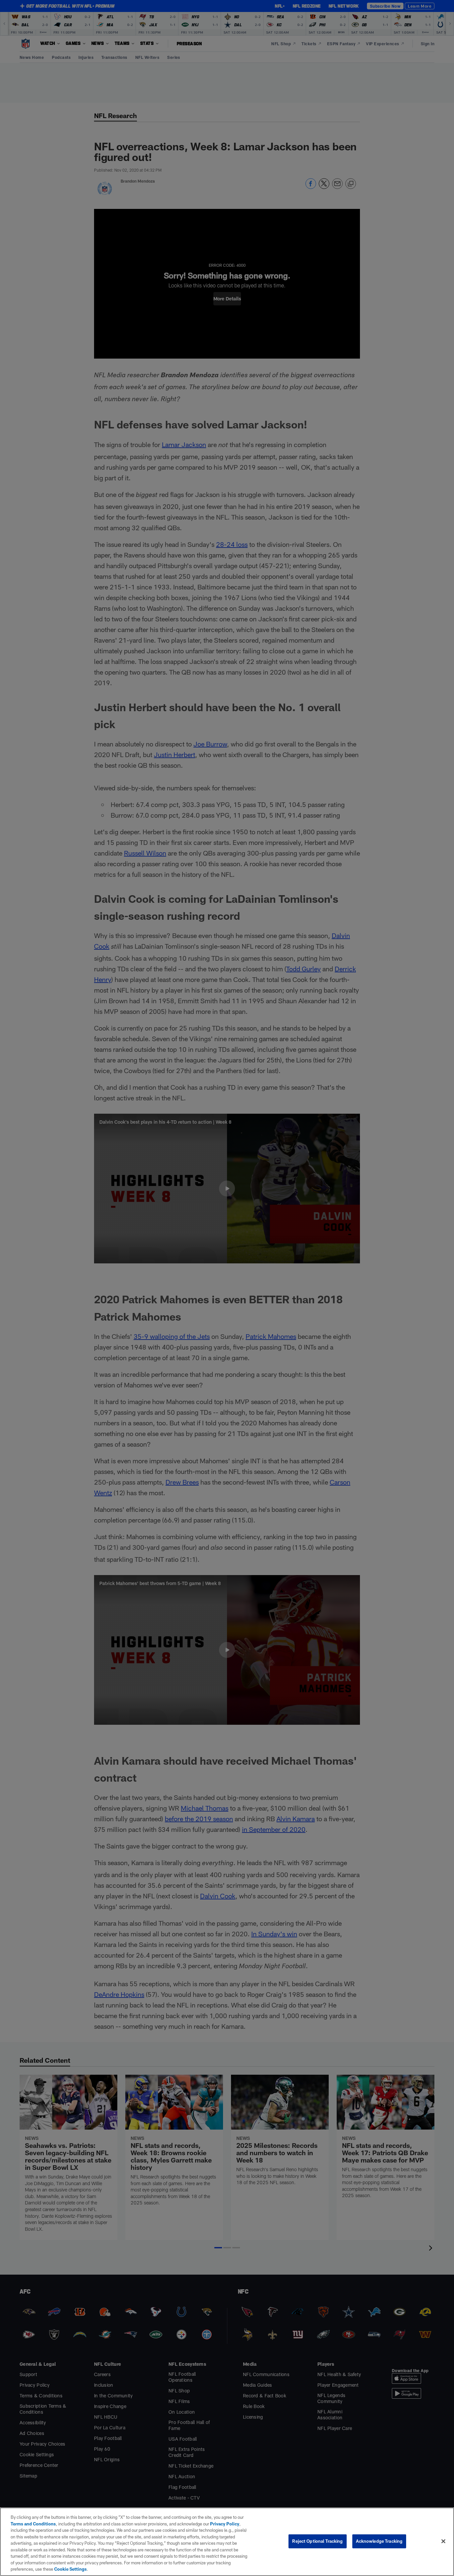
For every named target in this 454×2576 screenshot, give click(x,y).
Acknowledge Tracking (379, 2541)
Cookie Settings (70, 2569)
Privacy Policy (225, 2524)
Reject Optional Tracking (317, 2541)
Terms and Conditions (33, 2524)
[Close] (443, 2541)
